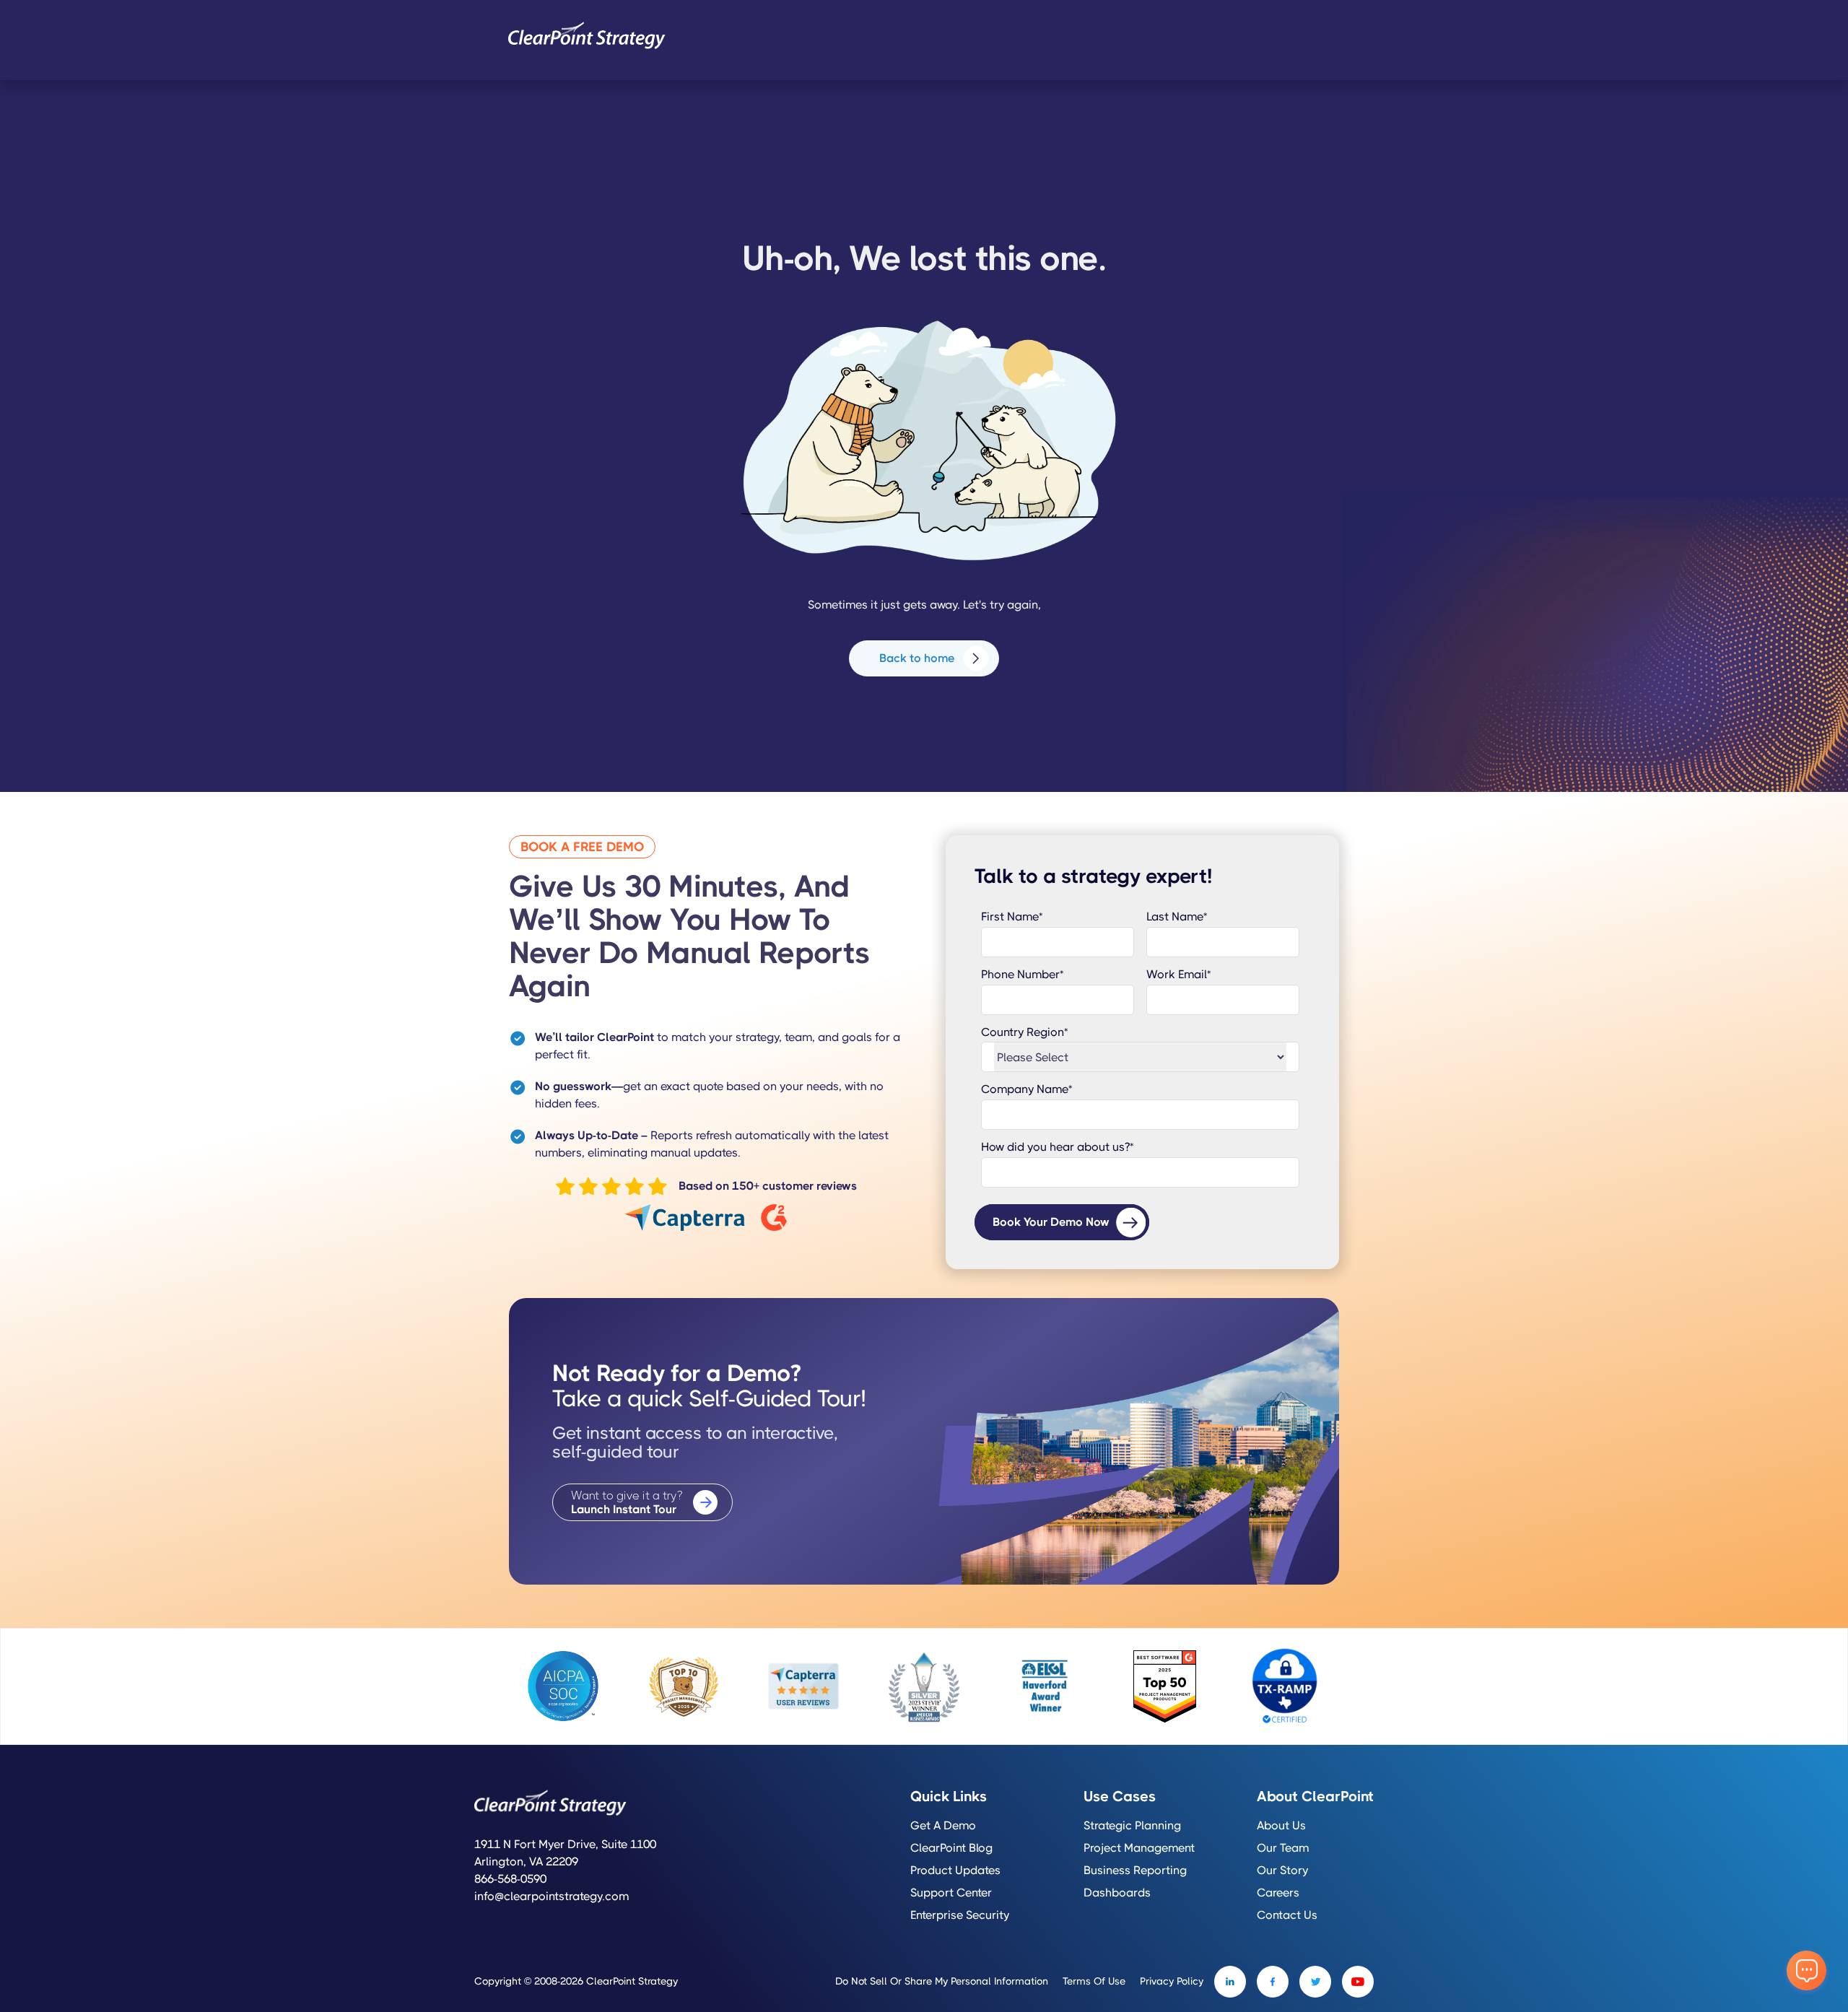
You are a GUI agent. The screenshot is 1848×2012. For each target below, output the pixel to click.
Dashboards (1117, 1893)
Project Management (1139, 1848)
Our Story (1282, 1871)
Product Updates (955, 1871)
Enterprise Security (960, 1915)
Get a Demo (943, 1826)
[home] (587, 35)
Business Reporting (1135, 1871)
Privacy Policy (1172, 1981)
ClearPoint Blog (951, 1848)
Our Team (1283, 1848)
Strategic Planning (1132, 1826)
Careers (1278, 1893)
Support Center (951, 1893)
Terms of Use (1094, 1981)
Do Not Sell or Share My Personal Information (942, 1981)
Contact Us (1287, 1915)
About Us (1281, 1826)
